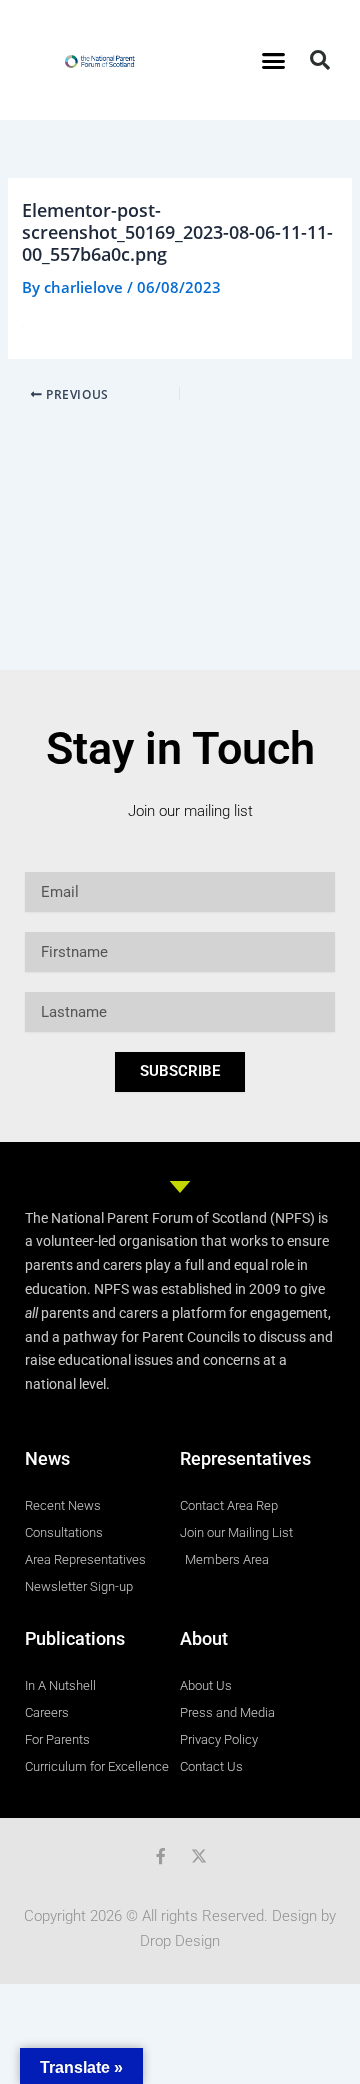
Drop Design (180, 1941)
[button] (274, 60)
